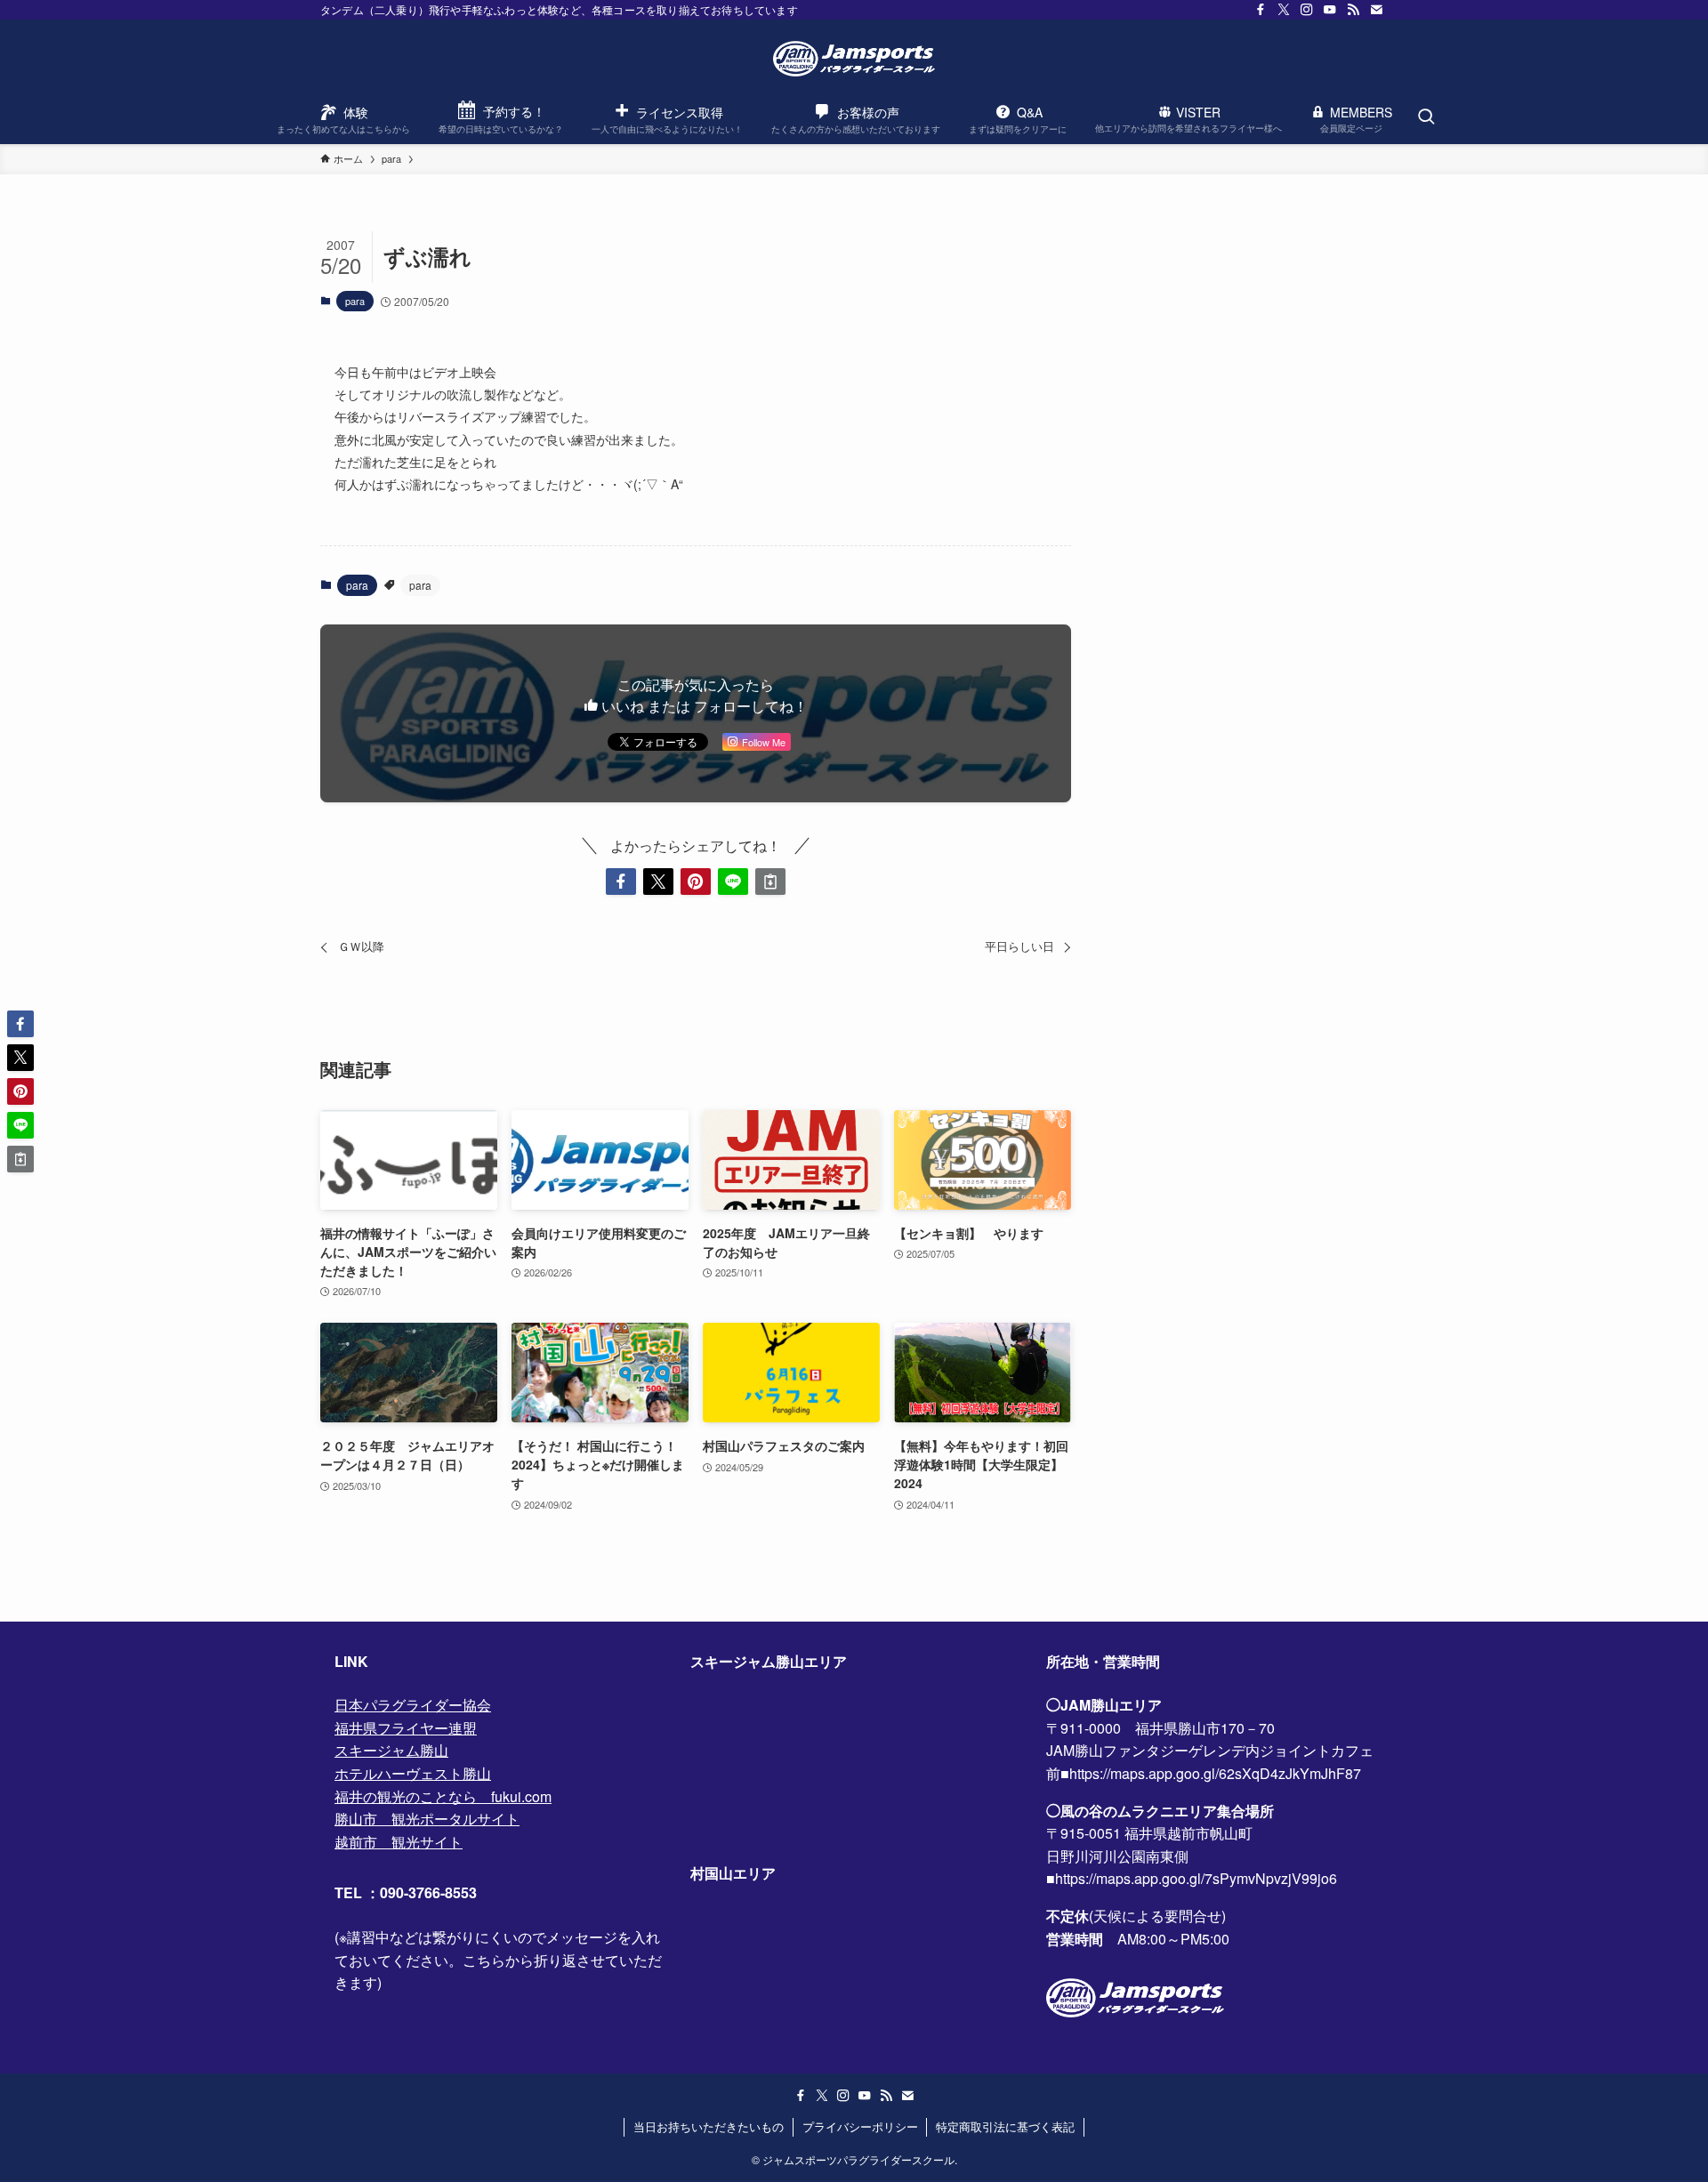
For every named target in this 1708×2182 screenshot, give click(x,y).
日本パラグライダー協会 (413, 1705)
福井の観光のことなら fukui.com (443, 1796)
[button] (621, 882)
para (355, 301)
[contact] (1376, 10)
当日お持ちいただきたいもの (709, 2126)
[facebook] (1261, 10)
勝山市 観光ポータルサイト (427, 1819)
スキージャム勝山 (391, 1750)
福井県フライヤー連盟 (406, 1728)
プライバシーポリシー (860, 2126)
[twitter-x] (1284, 10)
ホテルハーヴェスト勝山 (413, 1773)
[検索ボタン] (1426, 117)
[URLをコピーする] (770, 882)
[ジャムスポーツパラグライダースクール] (854, 59)
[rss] (1353, 10)
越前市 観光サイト (399, 1842)
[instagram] (1307, 10)
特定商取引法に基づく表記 (1005, 2126)
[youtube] (1330, 10)
